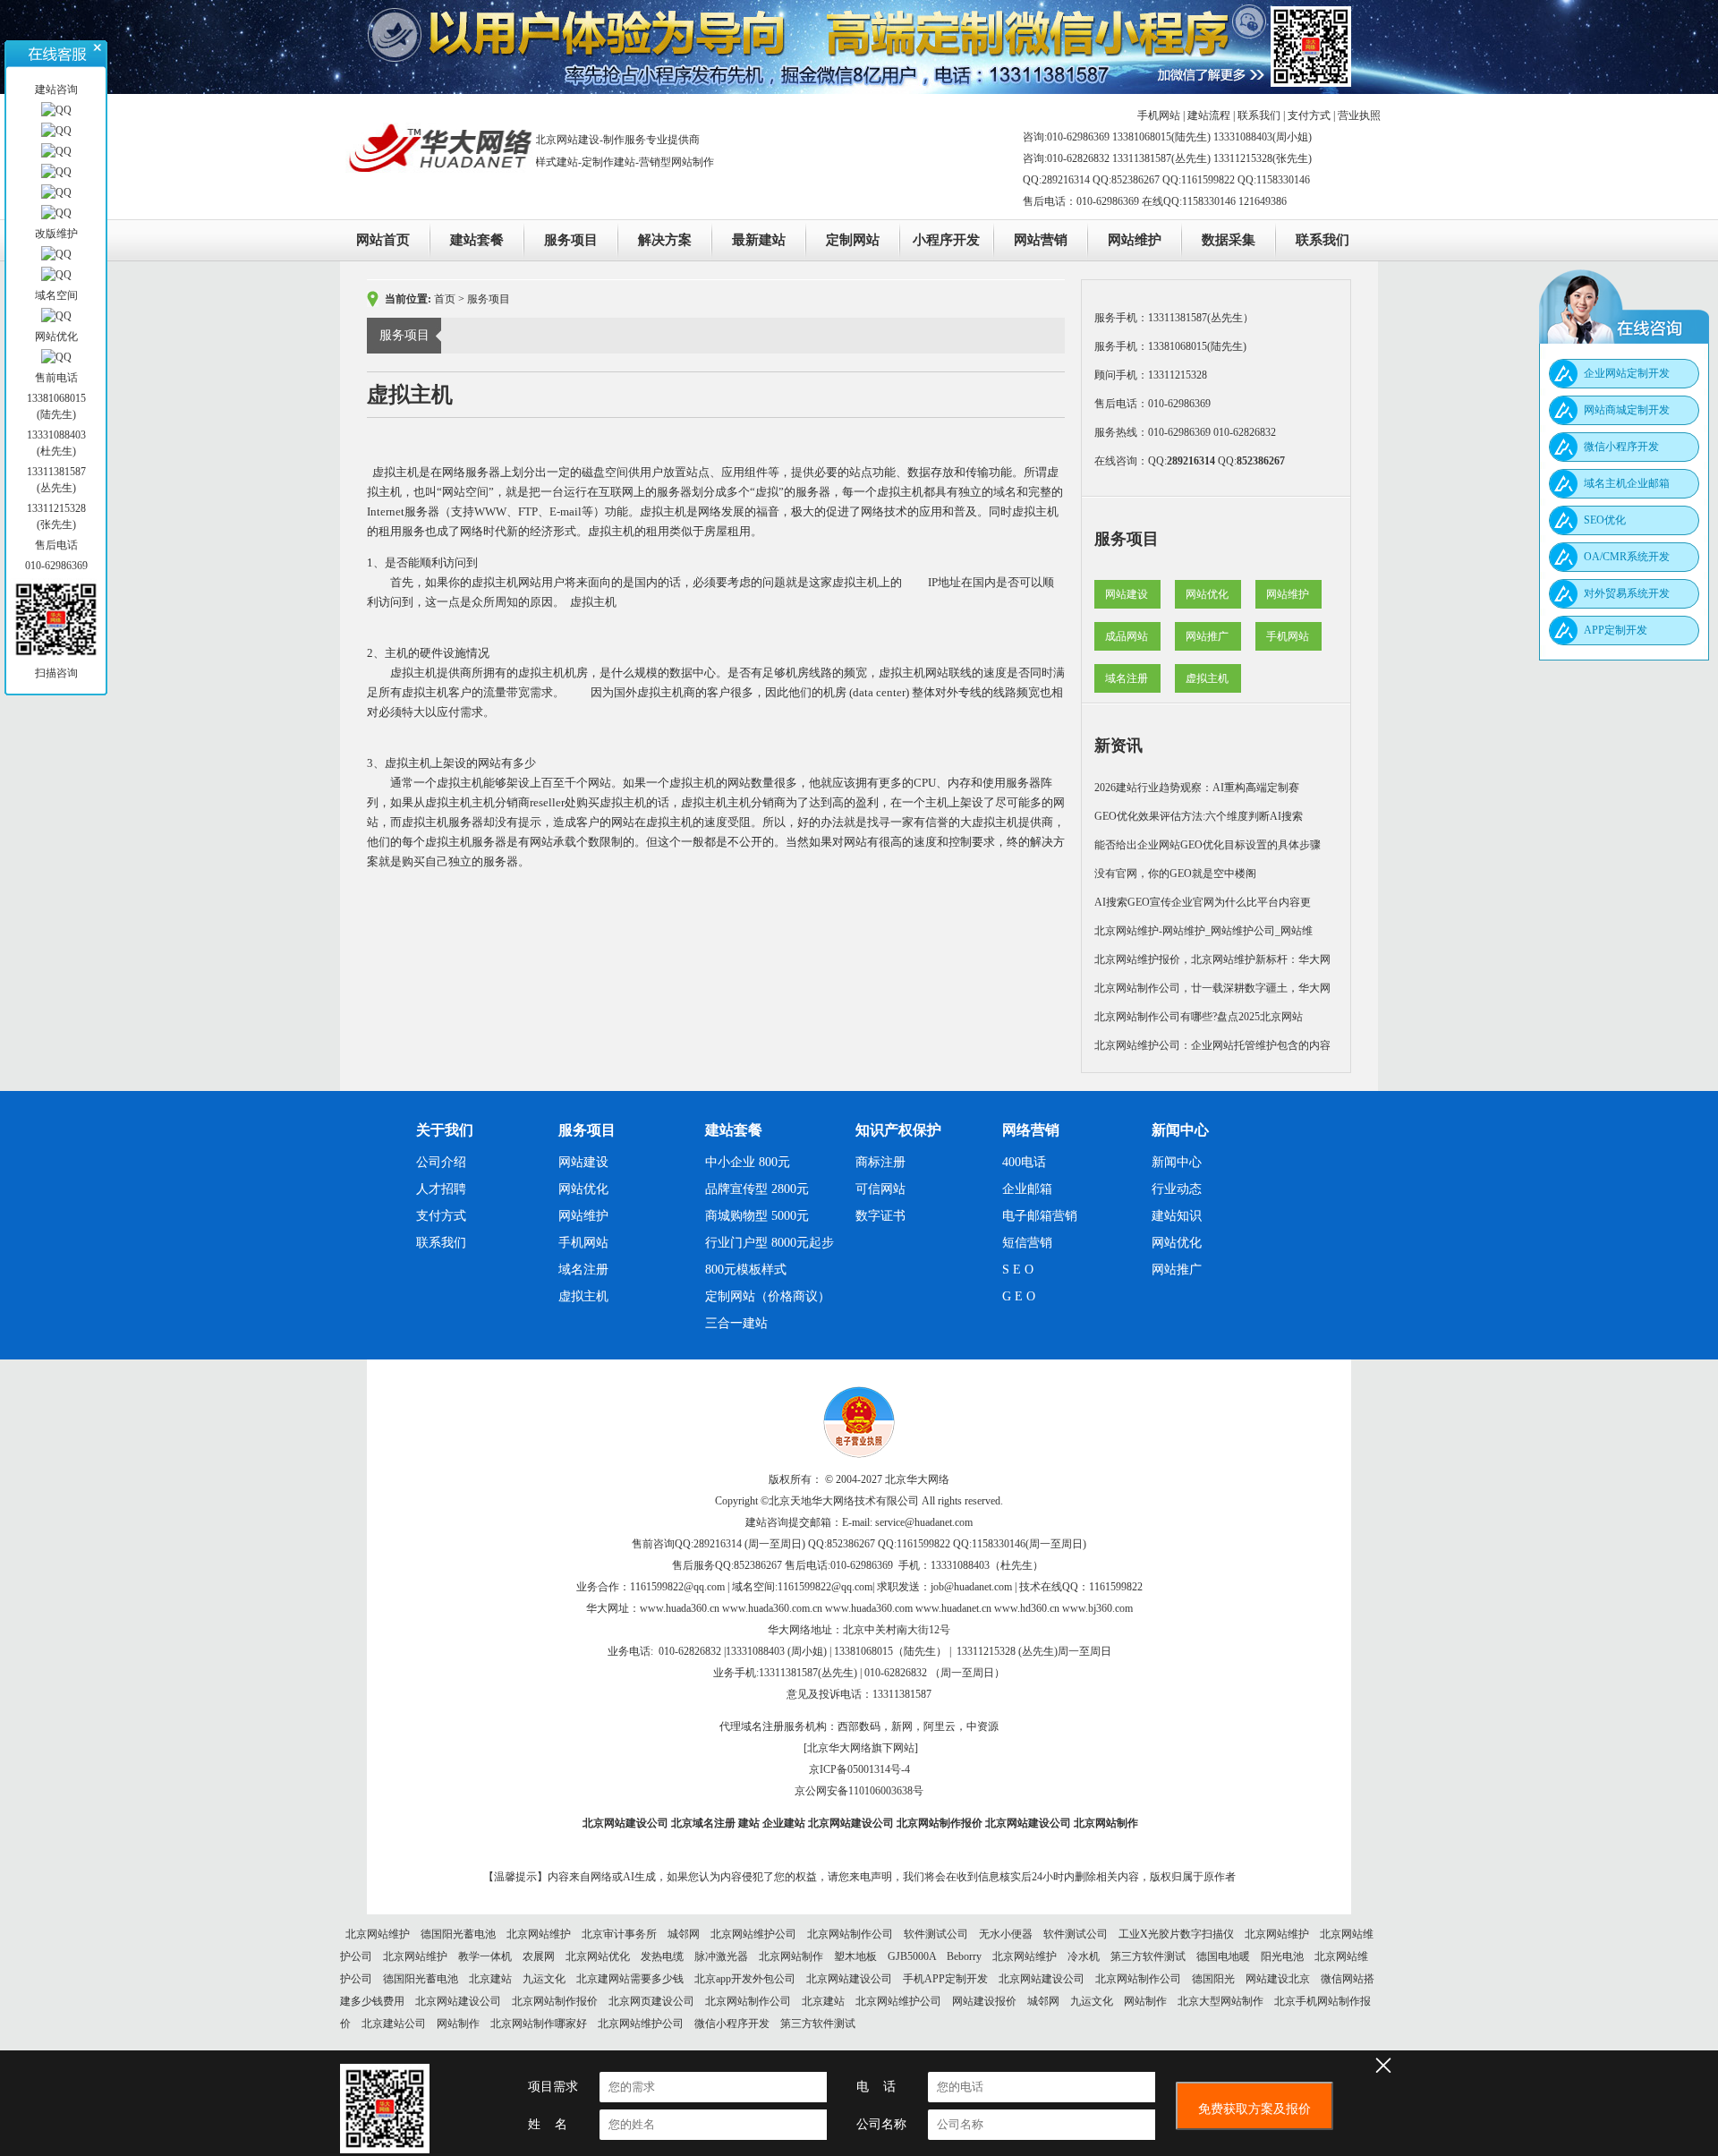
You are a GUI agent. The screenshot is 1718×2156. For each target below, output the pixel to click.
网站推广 (1207, 636)
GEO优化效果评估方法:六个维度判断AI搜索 (1199, 816)
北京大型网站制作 (1220, 2001)
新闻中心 (1177, 1162)
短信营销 (1027, 1243)
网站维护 (1135, 240)
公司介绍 (441, 1162)
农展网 (539, 1956)
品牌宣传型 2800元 (757, 1189)
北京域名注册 (703, 1823)
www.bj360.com (1097, 1608)
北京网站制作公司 (850, 1934)
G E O (1019, 1296)
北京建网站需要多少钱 (630, 1979)
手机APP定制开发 (945, 1979)
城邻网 (684, 1934)
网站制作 (1145, 2001)
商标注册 (880, 1162)
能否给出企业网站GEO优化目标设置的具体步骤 (1208, 845)
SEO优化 (1605, 520)
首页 (445, 299)
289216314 (1191, 461)
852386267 (1261, 461)
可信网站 (880, 1189)
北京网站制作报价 (940, 1823)
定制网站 (853, 240)
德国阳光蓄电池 (458, 1934)
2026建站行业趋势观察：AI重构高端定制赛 (1197, 788)
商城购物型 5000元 (757, 1216)
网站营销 (1041, 240)
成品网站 (1127, 636)
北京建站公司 (394, 2024)
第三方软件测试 (1148, 1956)
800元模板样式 (746, 1270)
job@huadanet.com (971, 1587)
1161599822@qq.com (677, 1587)
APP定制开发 (1616, 630)
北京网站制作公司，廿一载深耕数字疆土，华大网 (1212, 988)
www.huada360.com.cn (772, 1608)
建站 (749, 1823)
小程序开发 (946, 240)
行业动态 (1177, 1189)
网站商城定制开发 (1627, 410)
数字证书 (880, 1216)
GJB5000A (912, 1956)
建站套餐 (477, 240)
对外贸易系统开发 (1627, 593)
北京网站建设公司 (625, 1823)
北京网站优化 (598, 1956)
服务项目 (571, 240)
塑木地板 (855, 1956)
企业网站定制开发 (1627, 373)
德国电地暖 (1223, 1956)
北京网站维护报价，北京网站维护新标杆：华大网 (1212, 959)
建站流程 (1209, 115)
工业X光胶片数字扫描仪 (1176, 1934)
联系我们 (1259, 115)
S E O (1018, 1270)
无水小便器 (1006, 1934)
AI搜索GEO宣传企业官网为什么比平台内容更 (1203, 902)
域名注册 (1127, 678)
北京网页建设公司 (651, 2001)
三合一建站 (736, 1323)
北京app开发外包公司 (745, 1979)
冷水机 (1084, 1956)
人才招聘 (441, 1189)
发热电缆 (662, 1956)
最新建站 (759, 240)
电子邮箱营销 (1040, 1216)
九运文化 (544, 1979)
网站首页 (383, 240)
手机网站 (1159, 115)
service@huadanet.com (924, 1522)
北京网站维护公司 (753, 1934)
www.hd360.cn (1027, 1608)
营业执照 (1359, 115)
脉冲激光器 (721, 1956)
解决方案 (665, 240)
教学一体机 (485, 1956)
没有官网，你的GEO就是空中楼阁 (1175, 873)
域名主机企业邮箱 (1627, 483)
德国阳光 (1213, 1979)
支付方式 (1309, 115)
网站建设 (1127, 594)
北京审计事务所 (619, 1934)
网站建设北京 (1278, 1979)
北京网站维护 (378, 1934)
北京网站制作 (1106, 1823)
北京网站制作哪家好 (539, 2024)
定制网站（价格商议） (768, 1296)
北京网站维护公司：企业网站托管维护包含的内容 (1212, 1045)
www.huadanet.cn (953, 1608)
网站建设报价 (984, 2001)
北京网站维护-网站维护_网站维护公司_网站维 (1203, 931)
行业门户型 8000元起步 (770, 1243)
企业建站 (784, 1823)
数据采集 (1229, 240)
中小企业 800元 (748, 1162)
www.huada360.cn (680, 1608)
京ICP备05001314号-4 (859, 1769)
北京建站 (490, 1979)
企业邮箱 (1027, 1189)
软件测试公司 (936, 1934)
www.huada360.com (869, 1608)
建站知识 (1177, 1216)
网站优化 (1207, 594)
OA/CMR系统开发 (1627, 557)
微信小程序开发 (732, 2024)
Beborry (964, 1956)
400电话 (1024, 1162)
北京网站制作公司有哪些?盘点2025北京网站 (1199, 1017)
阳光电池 (1282, 1956)
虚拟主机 (1207, 678)
